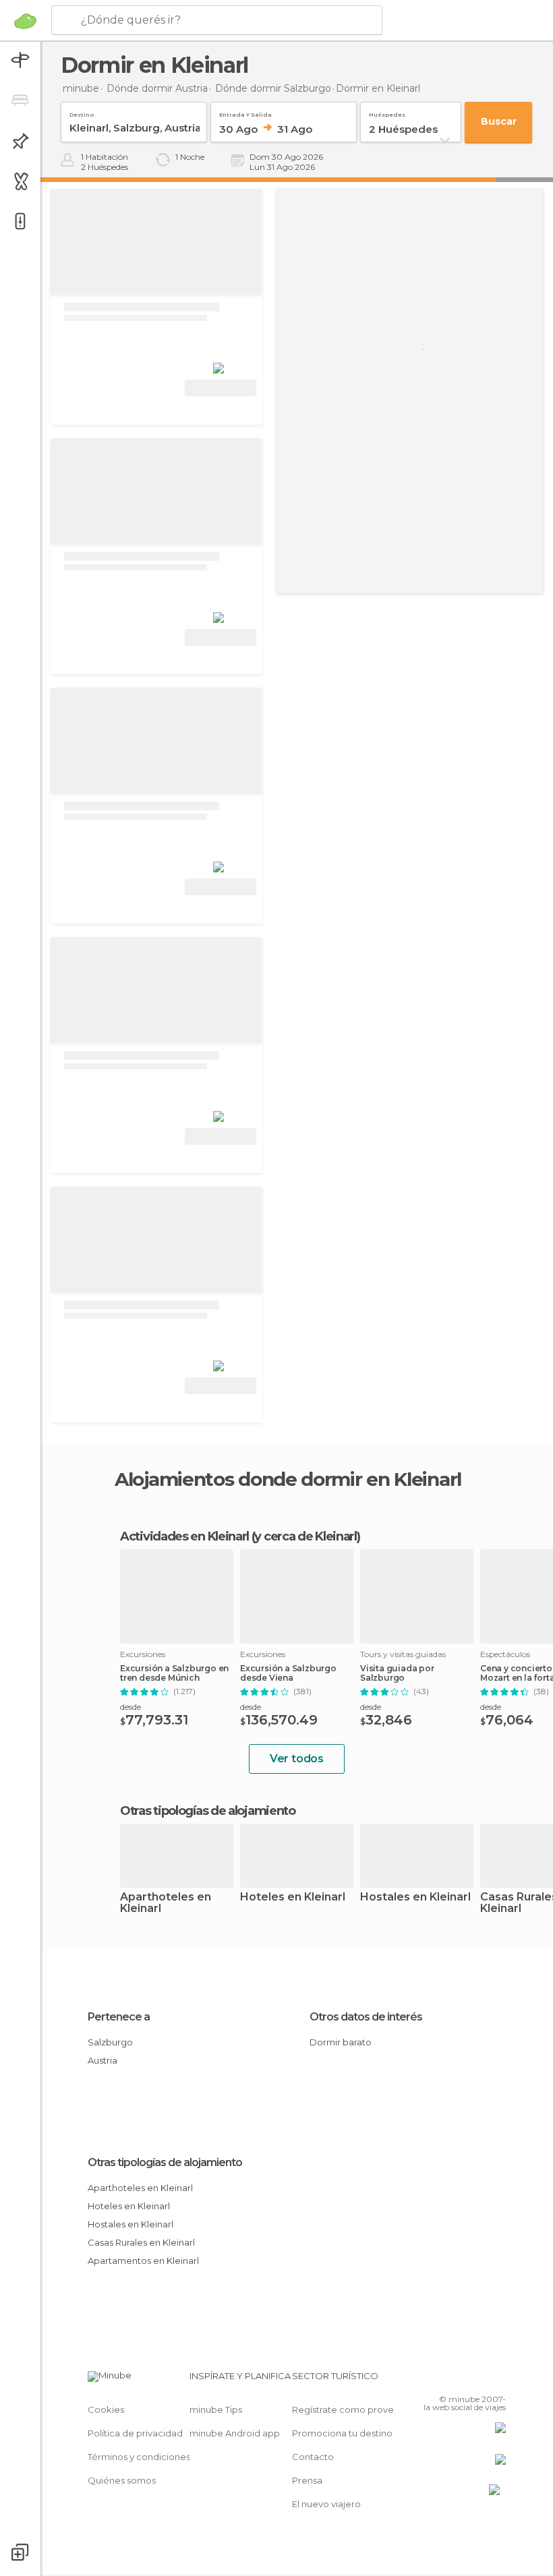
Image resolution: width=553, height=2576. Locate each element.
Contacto (313, 2457)
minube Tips (216, 2409)
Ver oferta (221, 388)
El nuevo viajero (326, 2504)
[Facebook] (444, 2380)
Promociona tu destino (342, 2433)
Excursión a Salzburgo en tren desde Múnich (174, 1673)
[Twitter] (462, 2380)
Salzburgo (110, 2042)
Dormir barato (341, 2042)
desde (130, 1707)
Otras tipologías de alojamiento (165, 2162)
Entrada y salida (245, 112)
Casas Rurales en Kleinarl (141, 2242)
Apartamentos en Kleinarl (143, 2260)
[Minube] (25, 21)
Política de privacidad (135, 2433)
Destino (82, 112)
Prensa (307, 2480)
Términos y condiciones (139, 2457)
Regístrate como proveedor (354, 2409)
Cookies (106, 2409)
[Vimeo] (479, 2380)
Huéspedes (387, 112)
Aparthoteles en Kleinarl (166, 1903)
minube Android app (235, 2433)
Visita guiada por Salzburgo (397, 1673)
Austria (103, 2060)
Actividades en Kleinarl (184, 1536)
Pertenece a (119, 2017)
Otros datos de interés (366, 2017)
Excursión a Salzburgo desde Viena (288, 1673)
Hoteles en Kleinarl (293, 1897)
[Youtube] (497, 2380)
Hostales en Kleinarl (415, 1897)
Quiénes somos (122, 2480)
